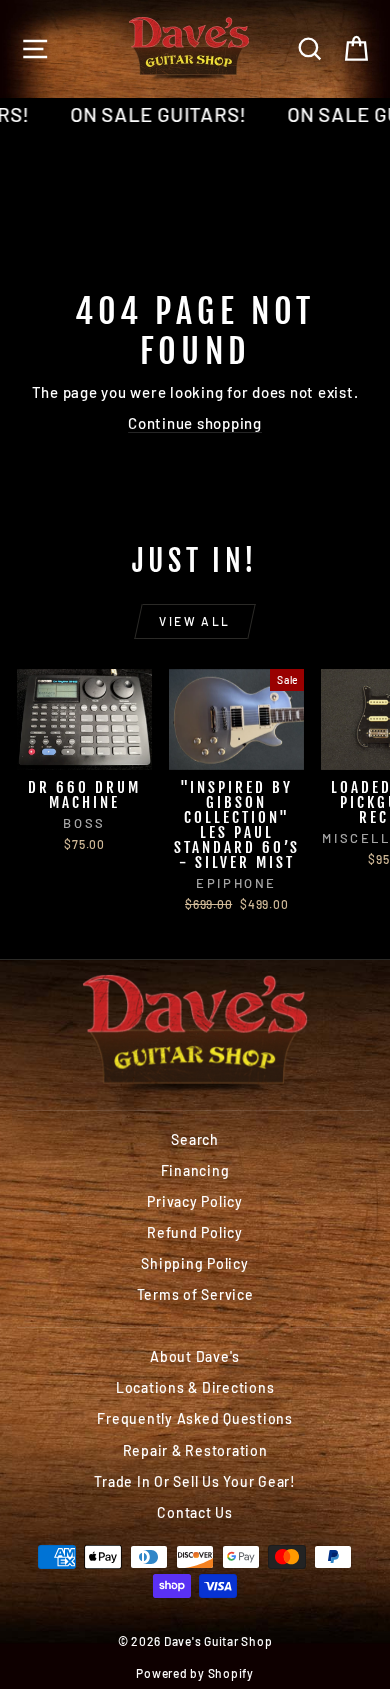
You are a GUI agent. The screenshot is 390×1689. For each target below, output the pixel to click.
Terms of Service (195, 1294)
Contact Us (195, 1512)
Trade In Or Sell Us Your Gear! (195, 1481)
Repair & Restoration (195, 1450)
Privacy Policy (195, 1201)
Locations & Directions (195, 1387)
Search (195, 1139)
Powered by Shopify (195, 1673)
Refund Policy (195, 1232)
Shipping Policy (194, 1263)
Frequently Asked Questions (195, 1418)
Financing (195, 1170)
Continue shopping (195, 423)
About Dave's (195, 1356)
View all (194, 621)
